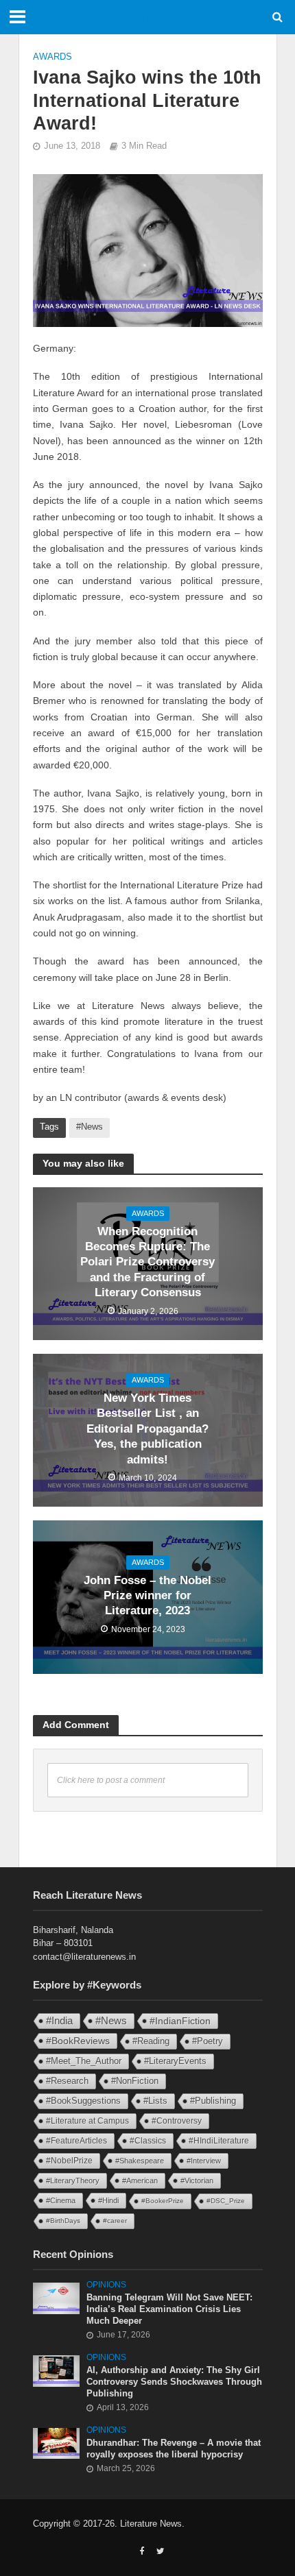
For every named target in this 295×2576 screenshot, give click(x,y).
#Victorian (197, 2180)
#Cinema (61, 2200)
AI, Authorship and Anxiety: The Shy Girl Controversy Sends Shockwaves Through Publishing (174, 2382)
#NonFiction (135, 2081)
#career (115, 2221)
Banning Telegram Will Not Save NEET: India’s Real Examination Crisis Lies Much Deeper (169, 2309)
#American (140, 2180)
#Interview (204, 2161)
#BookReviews (78, 2041)
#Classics (148, 2141)
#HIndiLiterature (219, 2141)
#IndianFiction (180, 2021)
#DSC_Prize (226, 2201)
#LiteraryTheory (73, 2180)
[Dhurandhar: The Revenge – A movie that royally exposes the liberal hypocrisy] (57, 2443)
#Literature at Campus (87, 2121)
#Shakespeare (140, 2161)
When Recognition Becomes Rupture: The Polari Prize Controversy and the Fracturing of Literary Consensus (147, 1262)
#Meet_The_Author (84, 2061)
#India (59, 2020)
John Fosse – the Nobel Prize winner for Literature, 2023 (147, 1596)
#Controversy (177, 2121)
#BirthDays (63, 2221)
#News (90, 1127)
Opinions (106, 2284)
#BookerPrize (163, 2201)
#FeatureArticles (76, 2141)
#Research (67, 2081)
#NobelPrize (69, 2161)
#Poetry (208, 2041)
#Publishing (213, 2101)
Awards (52, 57)
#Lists (155, 2101)
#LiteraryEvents (175, 2061)
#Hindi (108, 2200)
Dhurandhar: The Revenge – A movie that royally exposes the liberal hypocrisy (174, 2449)
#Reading (151, 2041)
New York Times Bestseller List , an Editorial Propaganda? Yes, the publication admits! (147, 1429)
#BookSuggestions (83, 2101)
